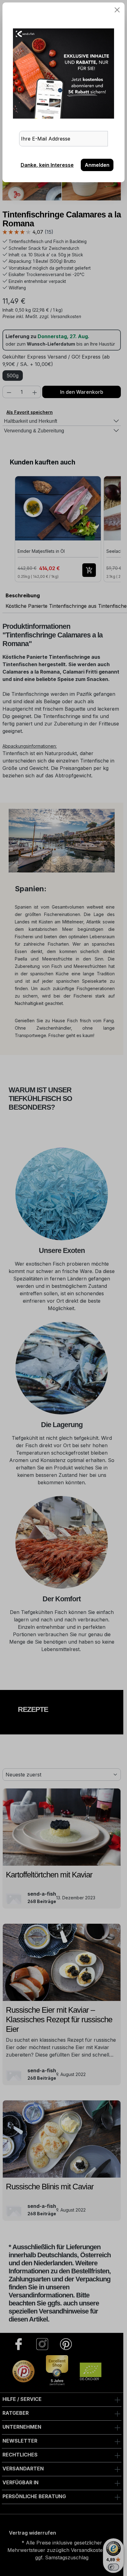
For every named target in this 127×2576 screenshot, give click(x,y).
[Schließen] (117, 10)
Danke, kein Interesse (47, 165)
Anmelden (97, 165)
